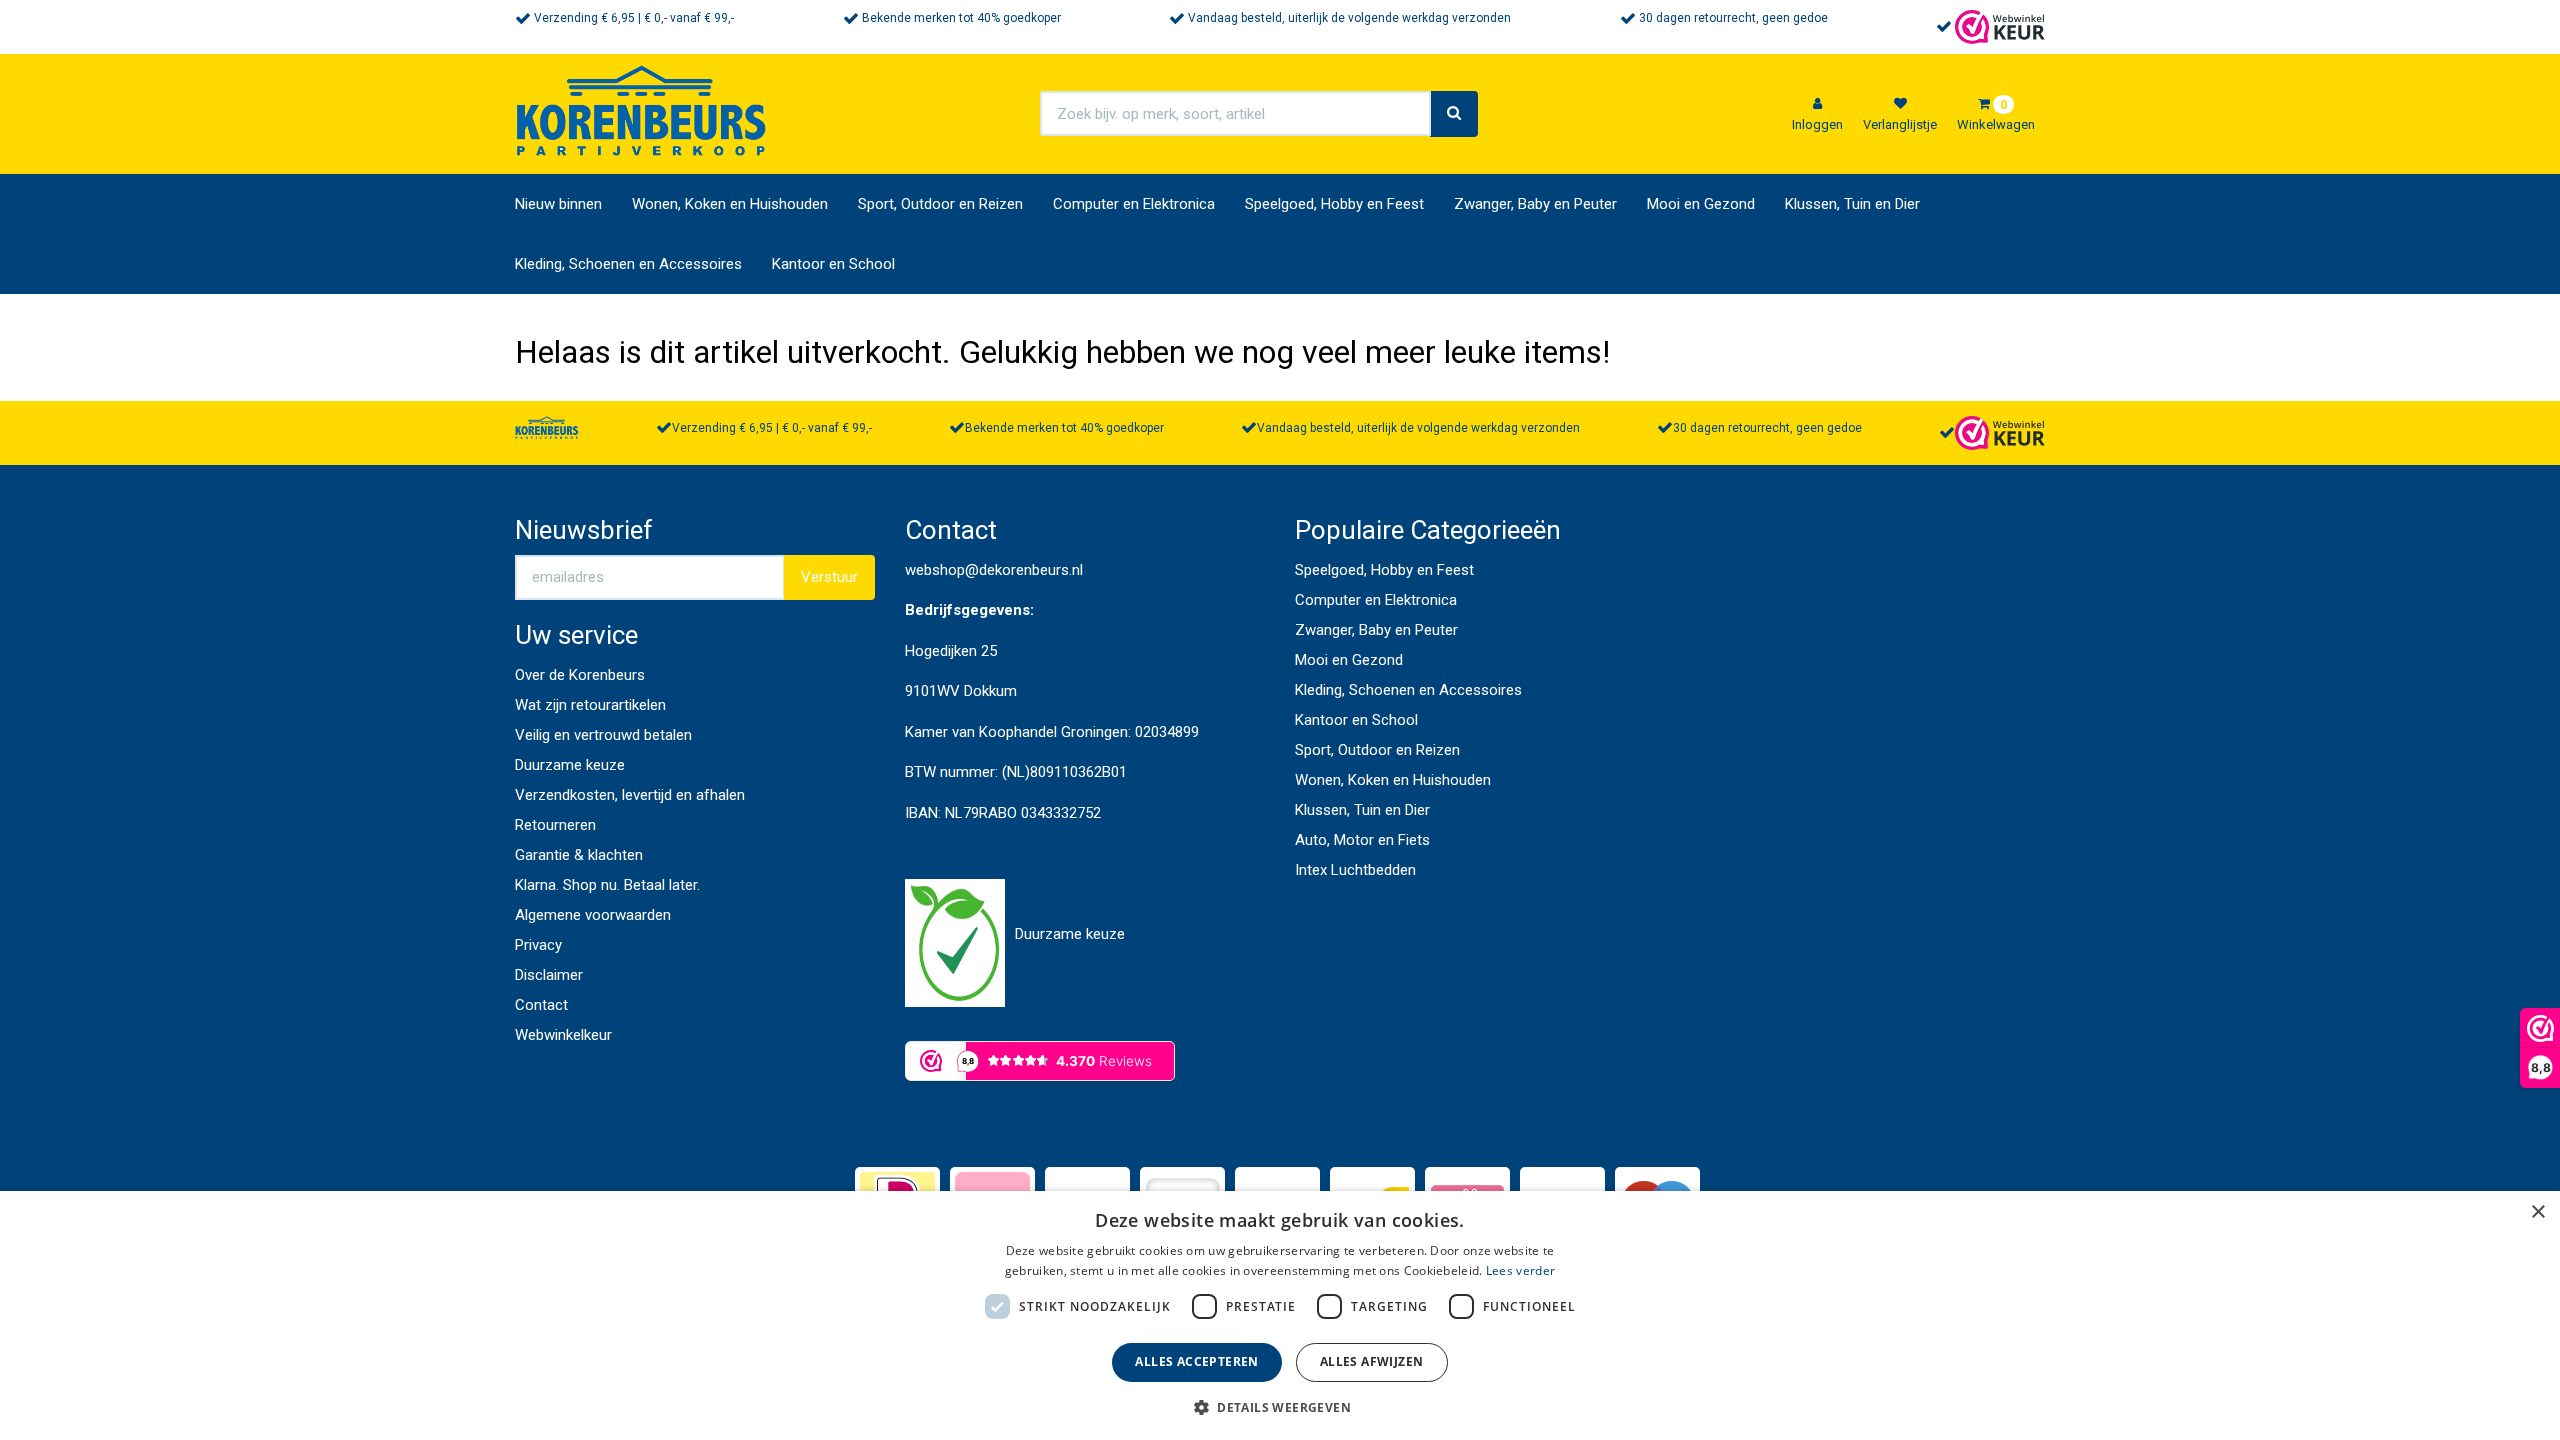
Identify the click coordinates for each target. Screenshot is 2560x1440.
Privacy (538, 945)
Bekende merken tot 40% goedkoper (961, 18)
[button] (1280, 1406)
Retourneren (555, 825)
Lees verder (1520, 1270)
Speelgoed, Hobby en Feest (1334, 204)
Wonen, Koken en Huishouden (730, 204)
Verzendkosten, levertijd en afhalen (630, 795)
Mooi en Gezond (1701, 204)
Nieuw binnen (558, 204)
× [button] (2537, 1212)
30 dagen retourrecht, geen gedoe (1733, 18)
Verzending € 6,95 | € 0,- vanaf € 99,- (634, 18)
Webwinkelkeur (563, 1035)
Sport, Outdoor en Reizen (940, 204)
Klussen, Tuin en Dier (1852, 204)
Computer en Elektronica (1134, 204)
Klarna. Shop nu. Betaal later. (607, 885)
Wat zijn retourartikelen (590, 705)
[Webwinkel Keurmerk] (2000, 26)
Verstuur (829, 577)
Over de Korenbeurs (580, 675)
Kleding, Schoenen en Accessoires (628, 264)
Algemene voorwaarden (593, 915)
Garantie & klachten (579, 855)
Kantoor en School (833, 264)
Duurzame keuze (570, 765)
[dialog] (1280, 1315)
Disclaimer (549, 975)
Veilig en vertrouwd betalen (603, 735)
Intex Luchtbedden (1355, 870)
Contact (541, 1005)
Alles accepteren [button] (1196, 1361)
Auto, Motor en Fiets (1362, 840)
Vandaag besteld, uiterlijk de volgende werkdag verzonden (1349, 18)
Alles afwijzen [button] (1372, 1361)
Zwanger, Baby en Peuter (1535, 204)
